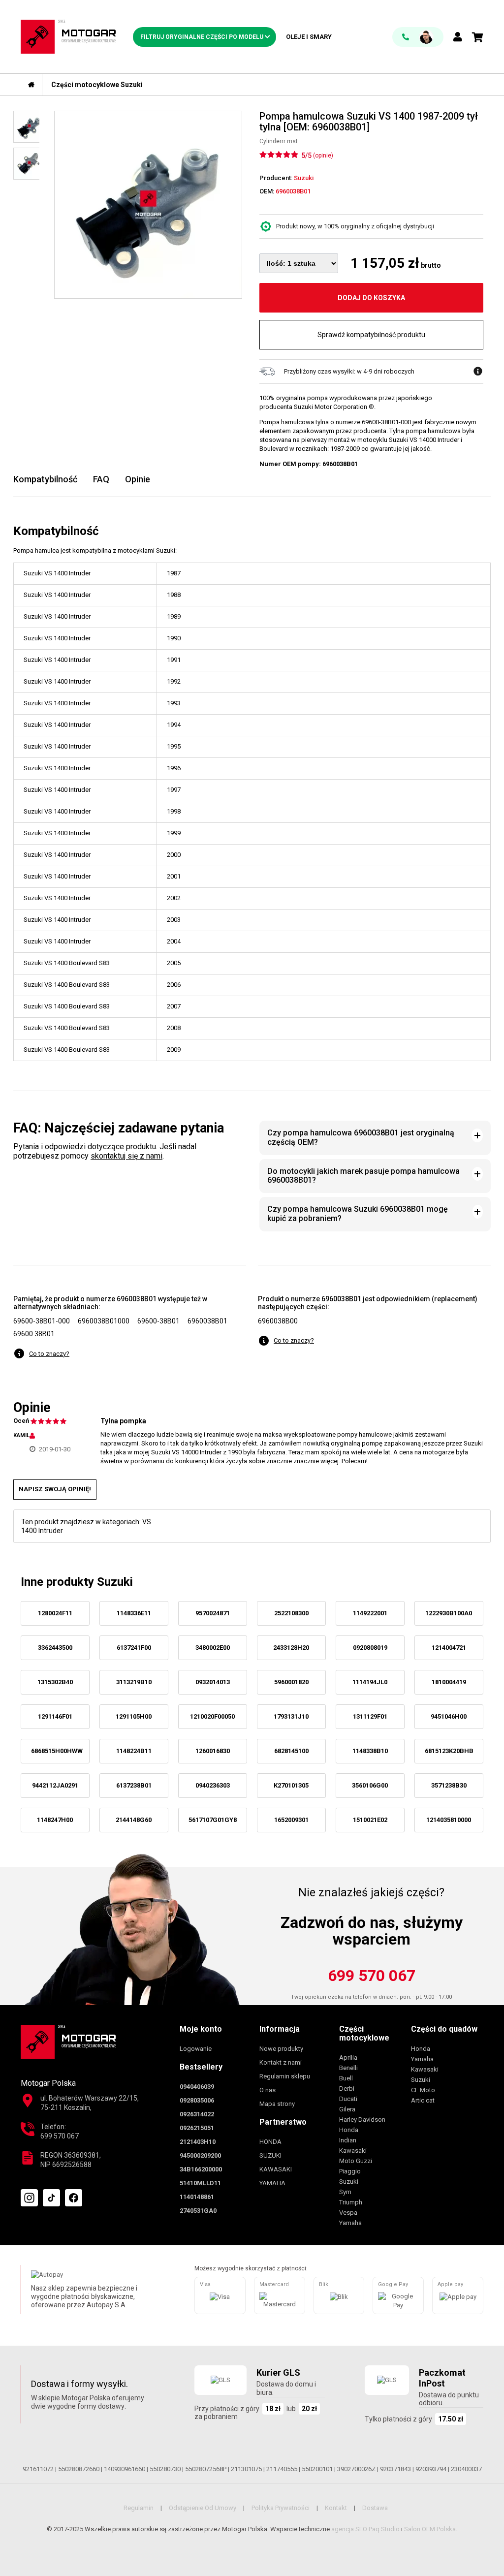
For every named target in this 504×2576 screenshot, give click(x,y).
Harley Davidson (362, 2120)
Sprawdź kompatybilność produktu (371, 335)
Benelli (348, 2068)
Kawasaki (353, 2151)
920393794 (431, 2469)
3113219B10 (134, 1682)
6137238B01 (134, 1785)
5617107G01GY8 (213, 1820)
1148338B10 (370, 1751)
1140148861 (197, 2197)
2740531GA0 (198, 2211)
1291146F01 (55, 1716)
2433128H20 (291, 1648)
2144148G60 (134, 1820)
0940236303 (213, 1785)
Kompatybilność (45, 479)
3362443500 (55, 1648)
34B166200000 (201, 2169)
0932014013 (213, 1682)
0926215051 (197, 2128)
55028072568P (206, 2469)
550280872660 (79, 2469)
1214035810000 (449, 1820)
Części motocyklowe (364, 2033)
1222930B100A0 (449, 1613)
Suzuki (349, 2182)
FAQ (101, 479)
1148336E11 (134, 1613)
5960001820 (291, 1682)
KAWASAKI (276, 2169)
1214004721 (449, 1648)
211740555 (282, 2469)
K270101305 (291, 1785)
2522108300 (291, 1613)
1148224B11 (134, 1751)
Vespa (348, 2213)
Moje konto (201, 2029)
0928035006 (197, 2100)
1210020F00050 (212, 1716)
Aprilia (348, 2058)
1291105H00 (134, 1716)
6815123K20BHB (449, 1751)
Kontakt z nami (281, 2062)
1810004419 (449, 1682)
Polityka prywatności (281, 2508)
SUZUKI (270, 2155)
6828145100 (291, 1751)
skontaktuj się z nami (126, 1156)
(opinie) (323, 156)
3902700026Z (356, 2469)
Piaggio (350, 2171)
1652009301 (291, 1820)
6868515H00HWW (57, 1751)
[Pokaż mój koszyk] (478, 37)
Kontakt (336, 2508)
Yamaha (350, 2223)
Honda (349, 2130)
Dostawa (375, 2508)
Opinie (138, 479)
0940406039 (197, 2087)
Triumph (351, 2202)
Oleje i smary (309, 37)
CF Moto (423, 2090)
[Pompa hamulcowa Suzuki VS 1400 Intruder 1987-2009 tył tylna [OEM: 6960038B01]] (148, 205)
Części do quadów (444, 2029)
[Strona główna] (31, 85)
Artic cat (423, 2100)
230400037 (466, 2469)
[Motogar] (68, 36)
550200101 (317, 2469)
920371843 (395, 2469)
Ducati (348, 2099)
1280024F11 (55, 1613)
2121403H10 (198, 2142)
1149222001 (370, 1613)
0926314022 (197, 2114)
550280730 (165, 2469)
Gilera (347, 2109)
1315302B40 (55, 1682)
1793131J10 (291, 1716)
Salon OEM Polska (430, 2529)
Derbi (347, 2089)
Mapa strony (277, 2104)
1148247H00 (55, 1820)
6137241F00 (134, 1648)
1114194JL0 (370, 1682)
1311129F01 (370, 1716)
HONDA (270, 2142)
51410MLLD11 (200, 2183)
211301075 (246, 2469)
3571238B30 (449, 1785)
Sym (345, 2192)
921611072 (38, 2469)
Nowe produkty (281, 2049)
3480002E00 (213, 1648)
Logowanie (196, 2049)
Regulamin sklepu (285, 2076)
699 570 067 (372, 1976)
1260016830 (213, 1751)
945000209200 (200, 2155)
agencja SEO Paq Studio (365, 2529)
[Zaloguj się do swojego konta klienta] (458, 38)
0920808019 (370, 1648)
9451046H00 (449, 1716)
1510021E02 (370, 1820)
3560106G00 (370, 1785)
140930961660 (125, 2469)
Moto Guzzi (356, 2161)
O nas (268, 2090)
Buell (346, 2078)
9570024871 (213, 1613)
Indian (348, 2140)
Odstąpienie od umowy (203, 2508)
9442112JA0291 (55, 1785)
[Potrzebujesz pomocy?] (418, 37)
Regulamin (139, 2508)
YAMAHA (272, 2183)
